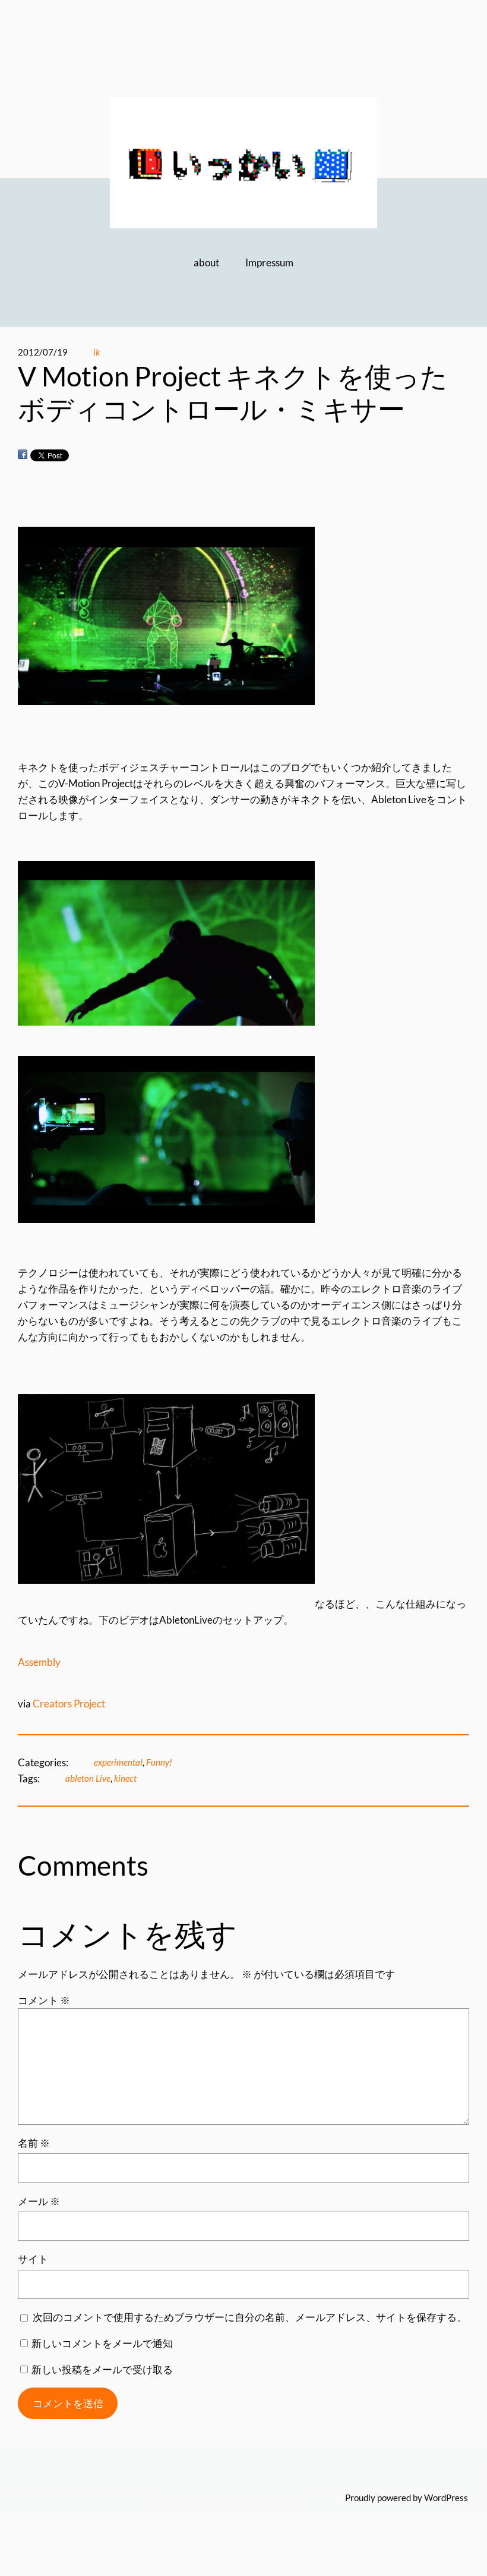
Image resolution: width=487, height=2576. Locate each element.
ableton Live (88, 1778)
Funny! (159, 1762)
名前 (34, 2143)
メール (39, 2201)
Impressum (269, 262)
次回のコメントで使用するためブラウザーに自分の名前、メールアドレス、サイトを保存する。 (250, 2317)
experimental (118, 1762)
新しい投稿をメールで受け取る (102, 2369)
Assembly (39, 1662)
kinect (125, 1778)
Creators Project (69, 1704)
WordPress (446, 2498)
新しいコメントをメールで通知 (102, 2343)
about (206, 262)
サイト (33, 2259)
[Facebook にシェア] (23, 455)
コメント (44, 2000)
